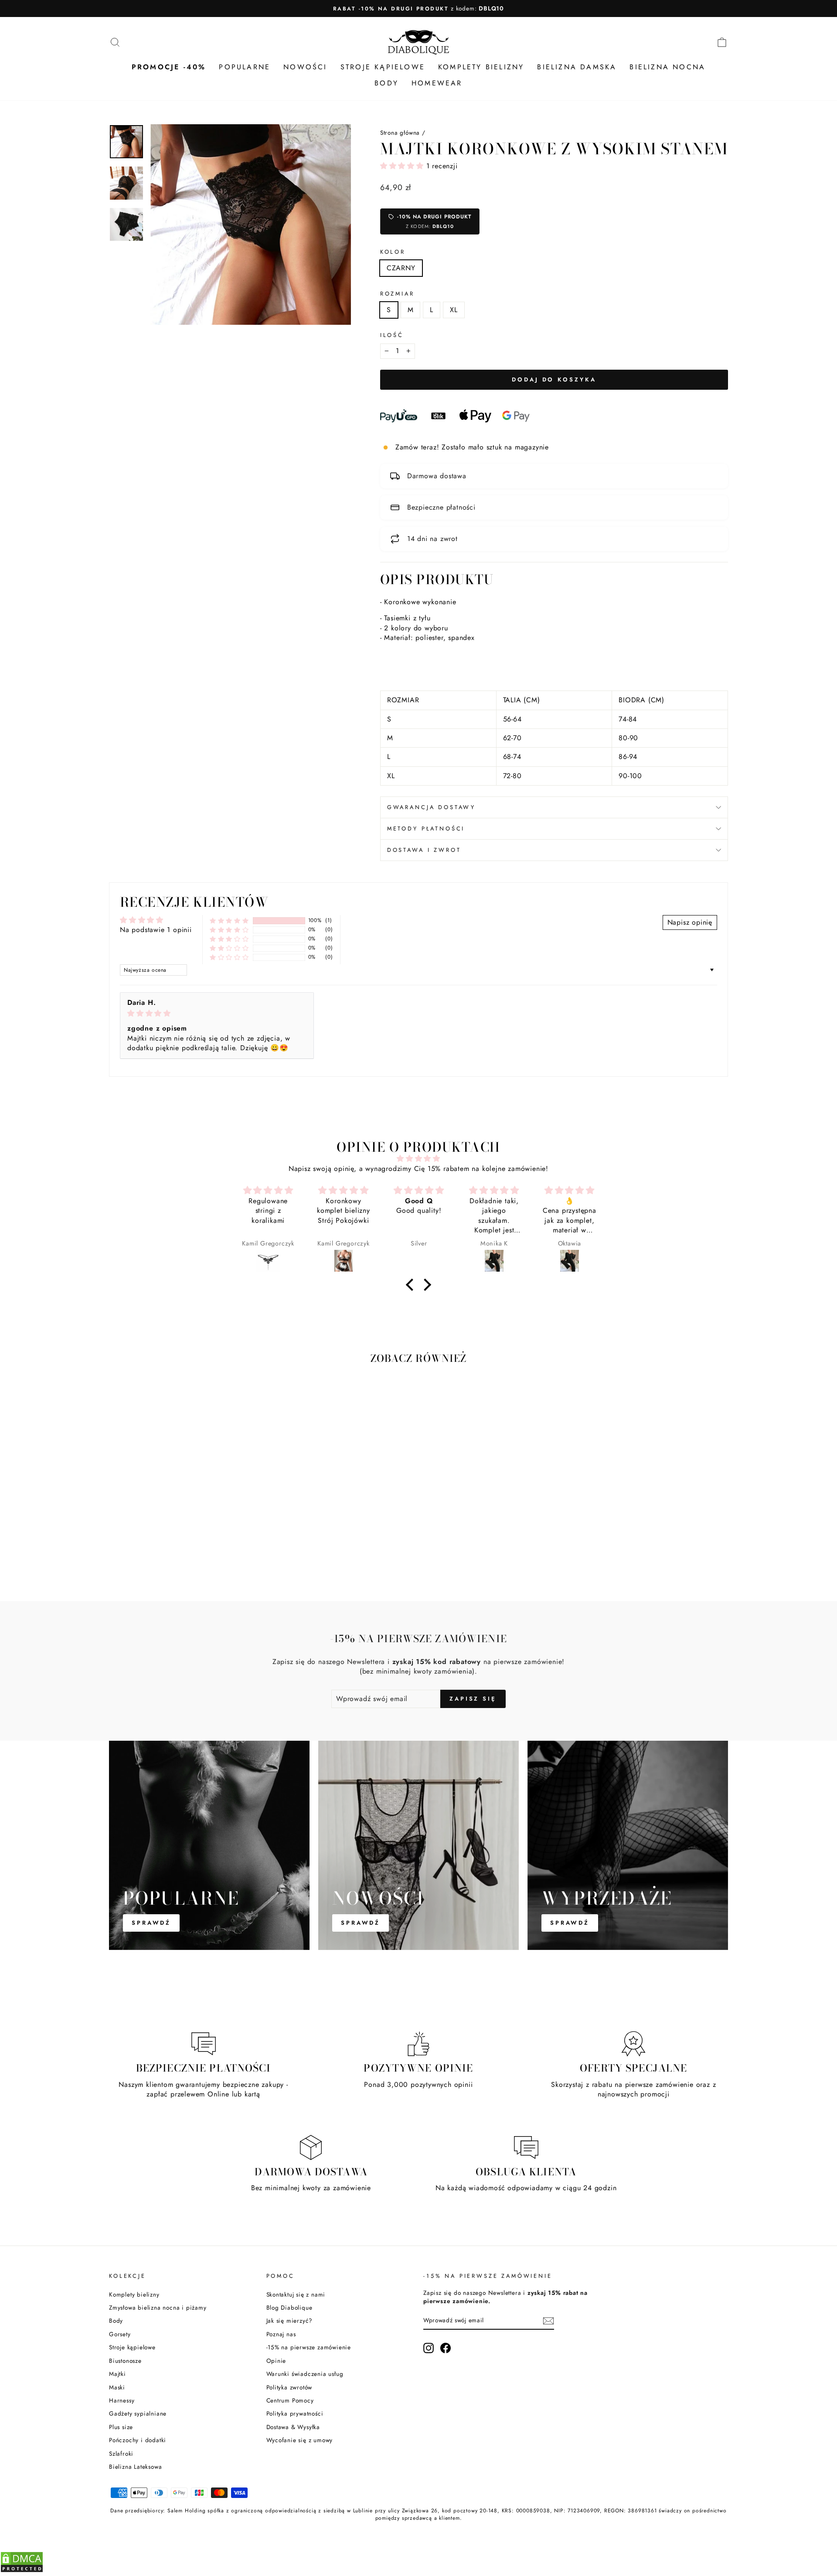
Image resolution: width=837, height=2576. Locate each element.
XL (454, 310)
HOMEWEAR (437, 83)
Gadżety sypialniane (138, 2413)
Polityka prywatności (295, 2413)
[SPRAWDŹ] (209, 1845)
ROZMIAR (397, 294)
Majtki (117, 2374)
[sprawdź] (628, 1845)
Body (116, 2321)
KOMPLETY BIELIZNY (481, 67)
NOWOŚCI (305, 67)
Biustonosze (125, 2361)
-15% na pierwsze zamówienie (309, 2347)
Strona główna (400, 133)
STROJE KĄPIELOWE (383, 67)
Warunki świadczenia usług (305, 2374)
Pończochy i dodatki (138, 2440)
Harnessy (122, 2400)
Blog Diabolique (289, 2307)
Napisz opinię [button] (690, 922)
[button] (403, 166)
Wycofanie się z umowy (300, 2440)
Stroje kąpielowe (132, 2347)
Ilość (392, 335)
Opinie (276, 2361)
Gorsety (120, 2334)
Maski (117, 2387)
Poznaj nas (281, 2334)
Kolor (393, 252)
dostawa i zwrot (424, 850)
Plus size (121, 2427)
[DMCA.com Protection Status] (22, 2571)
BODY (386, 83)
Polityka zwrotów (289, 2387)
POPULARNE (245, 67)
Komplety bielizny (134, 2294)
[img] (217, 1013)
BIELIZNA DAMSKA (577, 67)
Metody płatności (426, 829)
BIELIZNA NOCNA (667, 67)
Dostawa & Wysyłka (293, 2427)
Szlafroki (121, 2453)
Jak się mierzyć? (290, 2321)
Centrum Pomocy (290, 2400)
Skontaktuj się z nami (296, 2294)
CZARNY (401, 268)
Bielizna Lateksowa (135, 2467)
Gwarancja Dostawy (431, 807)
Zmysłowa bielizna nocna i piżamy (158, 2307)
